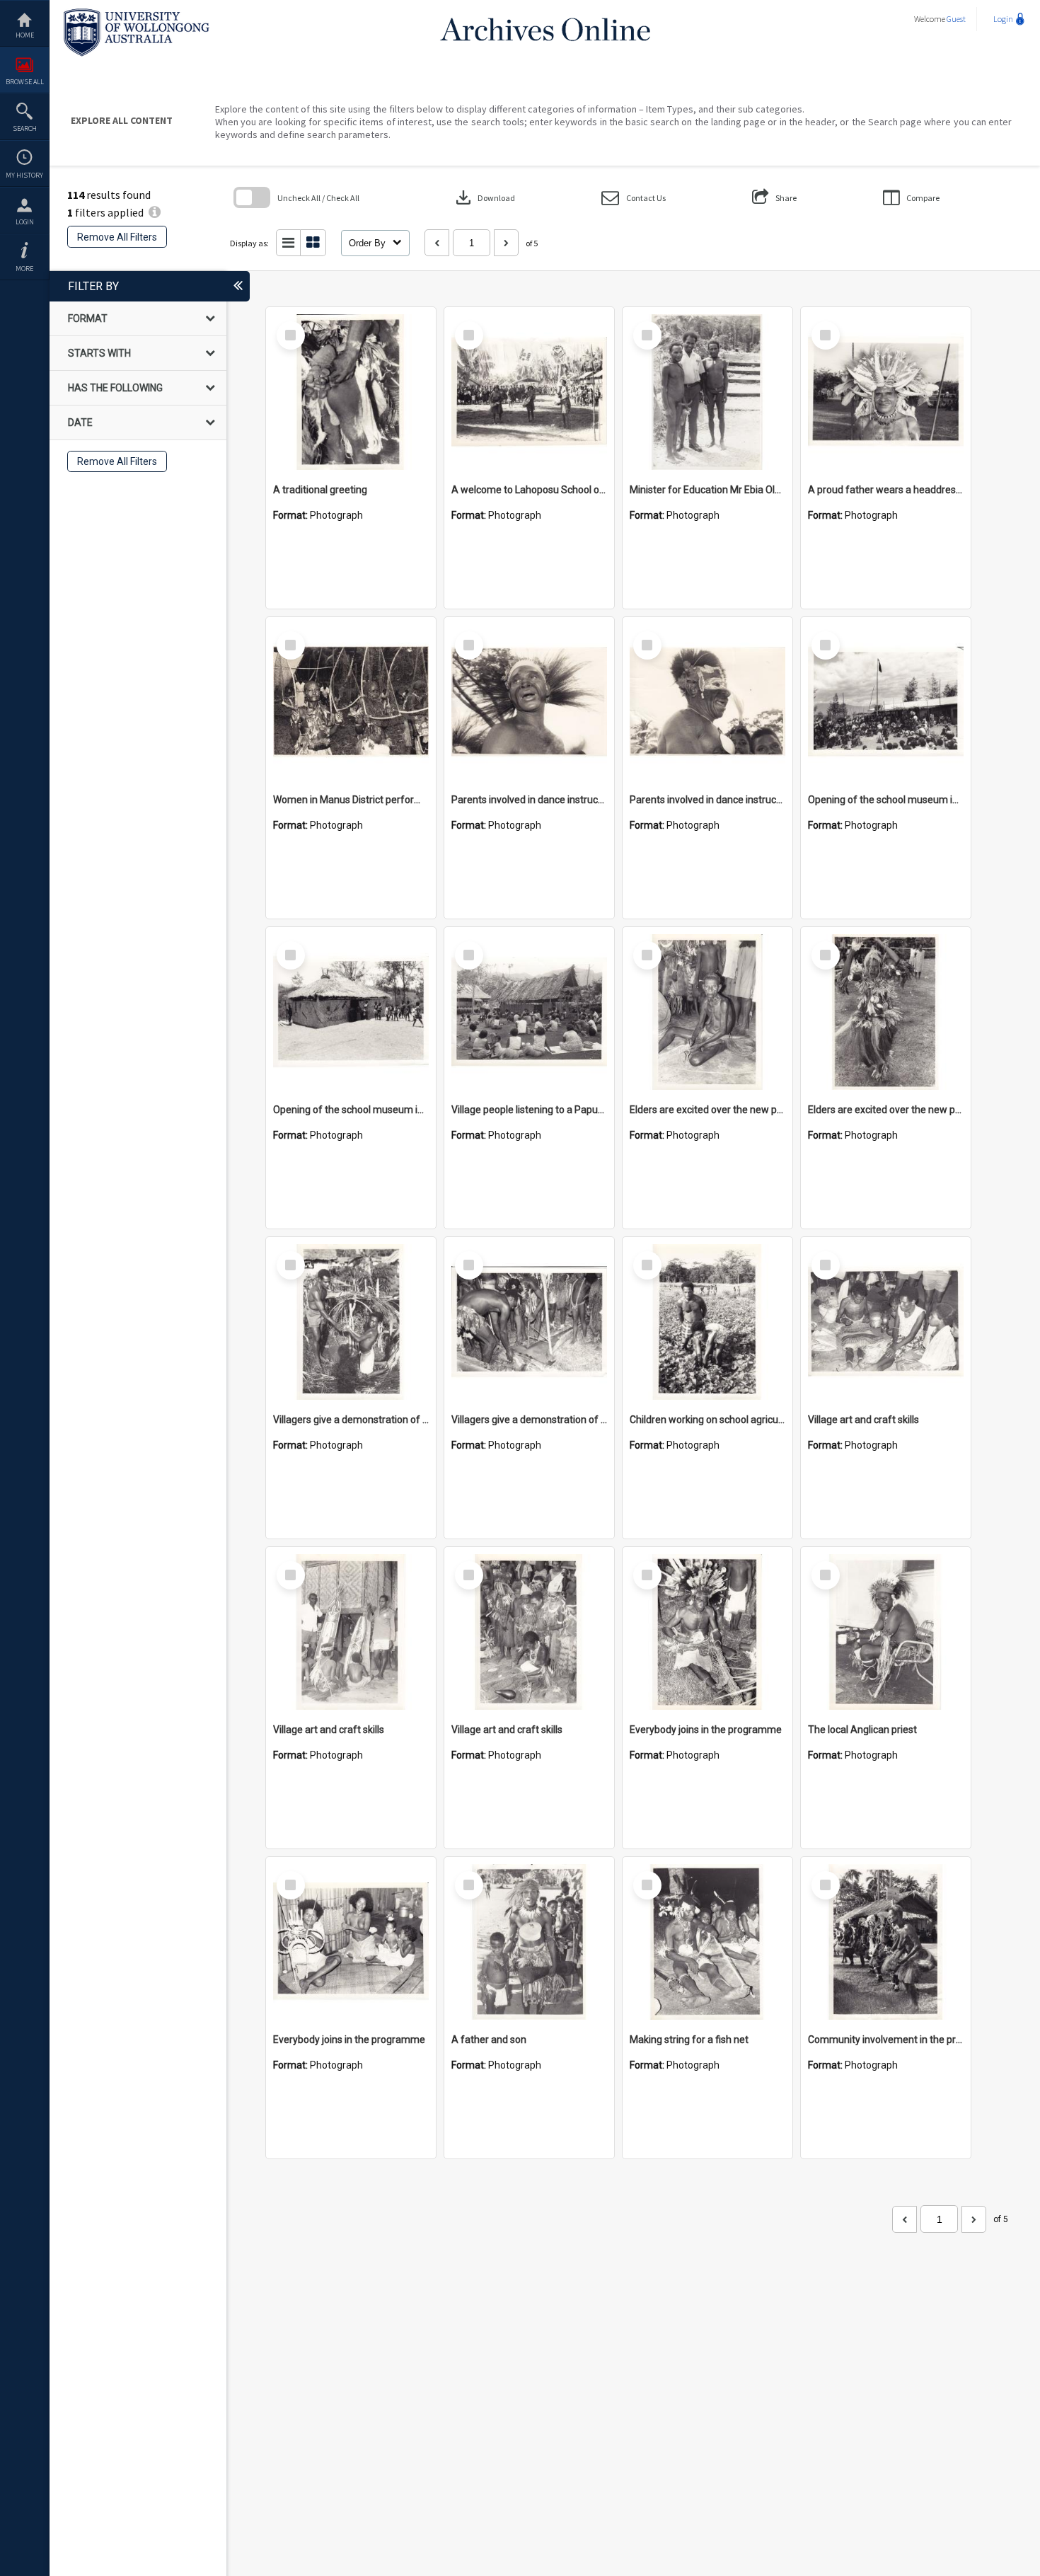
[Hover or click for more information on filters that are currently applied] (155, 212)
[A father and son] (529, 1942)
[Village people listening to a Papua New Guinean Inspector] (529, 1012)
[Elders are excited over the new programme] (707, 1012)
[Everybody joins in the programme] (707, 1632)
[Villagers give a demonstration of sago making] (351, 1322)
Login (25, 222)
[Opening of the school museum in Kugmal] (886, 702)
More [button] (24, 269)
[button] (634, 198)
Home (25, 35)
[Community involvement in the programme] (886, 1942)
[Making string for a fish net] (707, 1942)
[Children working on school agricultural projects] (707, 1322)
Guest (956, 19)
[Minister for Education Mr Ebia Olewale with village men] (707, 392)
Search (25, 128)
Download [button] (484, 197)
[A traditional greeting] (351, 392)
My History (24, 175)
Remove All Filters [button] (117, 237)
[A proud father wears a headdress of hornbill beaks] (886, 392)
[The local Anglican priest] (886, 1632)
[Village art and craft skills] (886, 1322)
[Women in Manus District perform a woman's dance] (351, 702)
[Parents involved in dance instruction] (529, 702)
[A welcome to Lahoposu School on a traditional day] (529, 392)
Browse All (25, 82)
